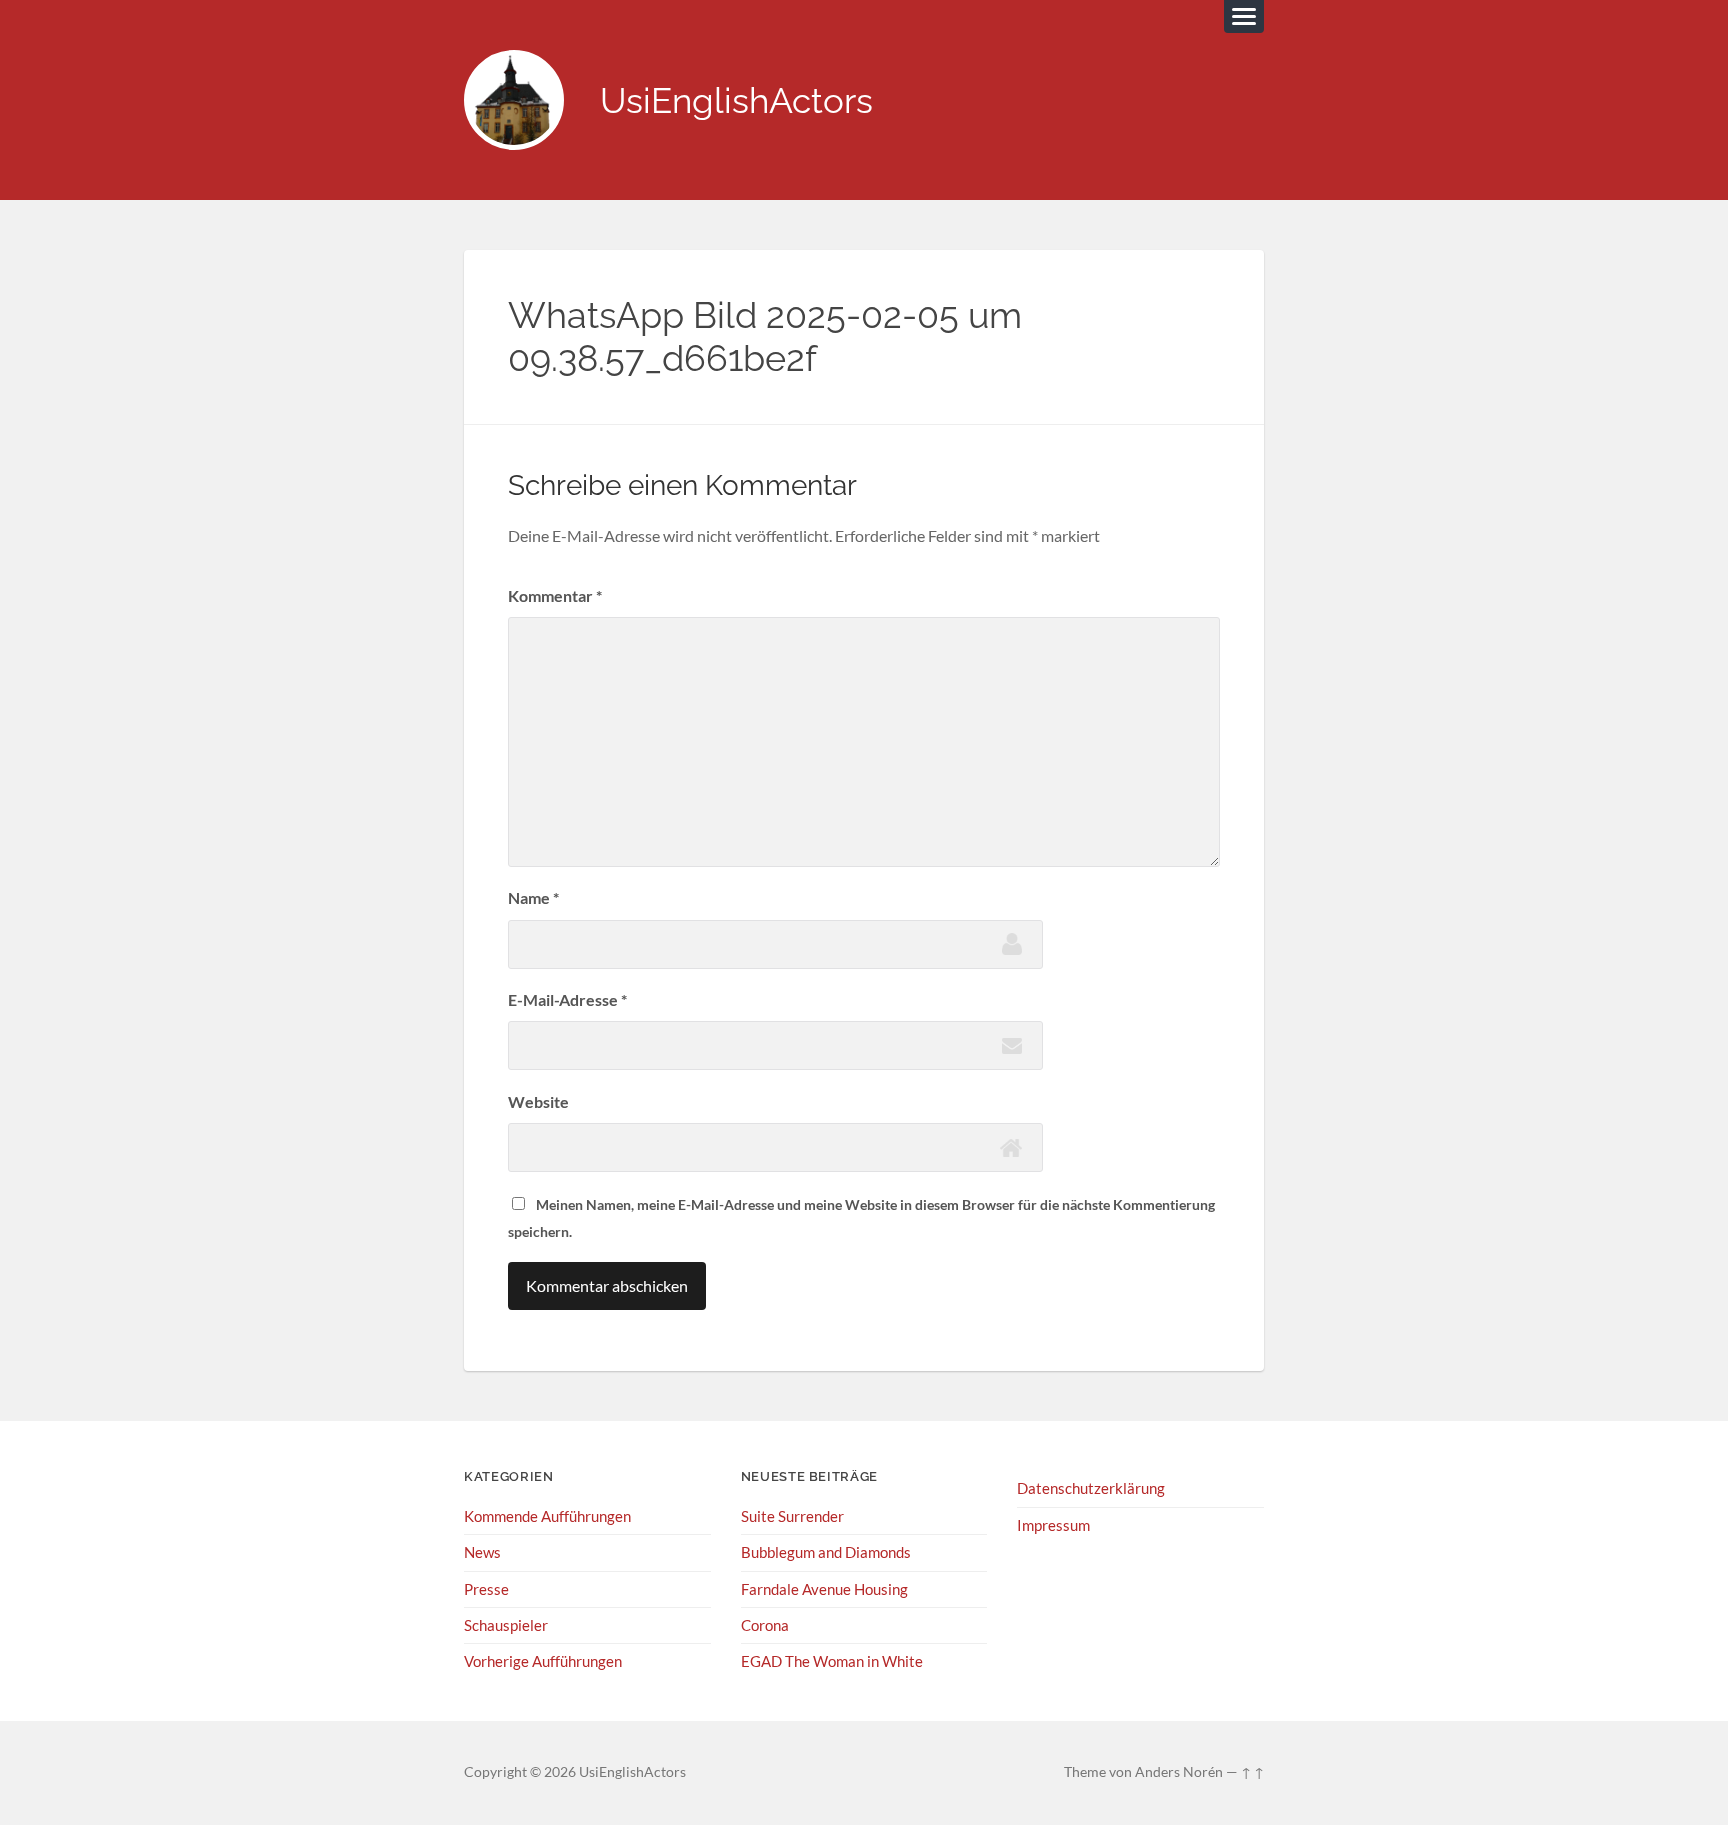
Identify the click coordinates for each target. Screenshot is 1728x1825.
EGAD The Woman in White (832, 1661)
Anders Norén (1179, 1772)
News (482, 1552)
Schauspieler (506, 1625)
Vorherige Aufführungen (543, 1661)
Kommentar (555, 595)
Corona (765, 1625)
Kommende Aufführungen (547, 1516)
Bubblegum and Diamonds (826, 1552)
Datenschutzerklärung (1091, 1488)
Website (538, 1101)
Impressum (1053, 1525)
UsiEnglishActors (736, 100)
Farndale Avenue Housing (824, 1589)
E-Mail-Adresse (567, 999)
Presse (486, 1589)
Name (533, 897)
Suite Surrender (792, 1516)
